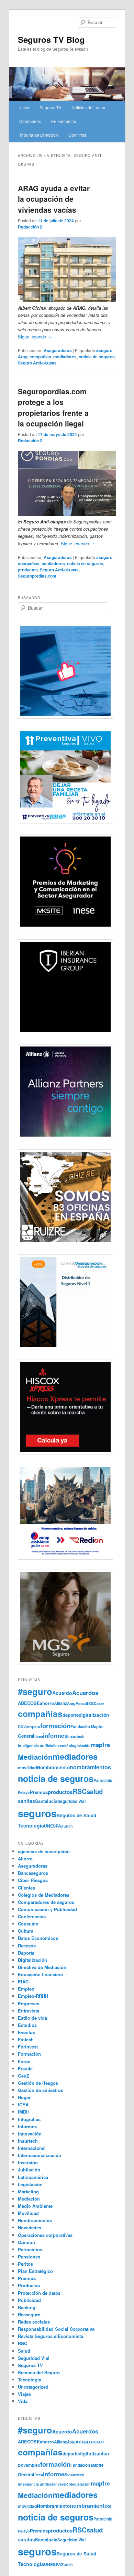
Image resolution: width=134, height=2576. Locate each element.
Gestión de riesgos (38, 2083)
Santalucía (46, 1801)
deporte (71, 1715)
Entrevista (29, 2011)
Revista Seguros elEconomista (51, 2336)
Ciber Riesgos (33, 1880)
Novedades (30, 2227)
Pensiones (29, 2257)
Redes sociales (34, 2322)
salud (95, 1791)
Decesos (27, 1946)
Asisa (81, 1703)
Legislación (30, 2184)
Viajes (24, 2394)
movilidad (27, 1768)
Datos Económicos (38, 1938)
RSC (80, 1791)
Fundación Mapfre (87, 1726)
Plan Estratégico (35, 2271)
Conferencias (32, 1916)
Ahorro (25, 1859)
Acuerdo (62, 1693)
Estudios (27, 2025)
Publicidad (29, 2300)
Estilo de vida (32, 2018)
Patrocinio (103, 1780)
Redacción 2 (30, 227)
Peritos (25, 2264)
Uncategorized (33, 2387)
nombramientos (90, 1767)
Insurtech (76, 1736)
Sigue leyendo (35, 337)
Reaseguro (29, 2314)
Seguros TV (51, 107)
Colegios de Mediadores (44, 1895)
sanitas (26, 1801)
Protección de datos (39, 2293)
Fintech (26, 2039)
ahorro (47, 1703)
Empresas (29, 2003)
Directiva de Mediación (42, 1967)
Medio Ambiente (35, 2206)
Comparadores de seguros (46, 1902)
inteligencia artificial (36, 1745)
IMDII (23, 2112)
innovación (30, 2134)
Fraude (25, 2069)
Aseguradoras (58, 350)
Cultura (26, 1931)
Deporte (26, 1953)
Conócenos (30, 121)
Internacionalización (40, 2155)
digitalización (94, 1715)
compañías (40, 357)
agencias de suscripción (44, 1851)
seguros (37, 1813)
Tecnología (31, 1825)
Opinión (26, 2242)
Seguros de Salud (76, 1815)
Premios (39, 1792)
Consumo (28, 1924)
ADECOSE (29, 1703)
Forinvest (28, 2047)
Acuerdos (85, 1693)
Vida (23, 2401)
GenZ (24, 2076)
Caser (99, 1703)
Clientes (26, 1888)
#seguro (104, 350)
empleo (33, 1727)
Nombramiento (53, 1767)
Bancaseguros (33, 1873)
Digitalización (32, 1960)
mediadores (65, 357)
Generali (27, 1736)
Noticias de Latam (88, 107)
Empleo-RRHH (33, 1996)
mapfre (100, 1745)
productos (28, 570)
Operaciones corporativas (45, 2235)
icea (39, 1736)
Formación (29, 2054)
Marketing (28, 2191)
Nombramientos (35, 2220)
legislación (81, 1745)
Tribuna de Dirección (39, 135)
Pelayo (24, 1792)
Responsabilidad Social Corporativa (56, 2329)
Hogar (24, 2097)
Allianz (60, 1703)
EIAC (23, 1981)
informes (55, 1735)
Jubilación (29, 2170)
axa (90, 1703)
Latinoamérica (33, 2177)
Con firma (77, 135)
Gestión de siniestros (41, 2090)
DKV (22, 1727)
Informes (27, 2126)
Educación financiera (40, 1974)
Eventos (26, 2032)
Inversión (28, 2162)
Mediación (35, 1757)
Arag (23, 357)
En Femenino (64, 121)
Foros (24, 2061)
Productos (29, 2285)
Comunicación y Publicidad (47, 1909)
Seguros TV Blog (51, 39)
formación (55, 1726)
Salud (24, 2351)
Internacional (32, 2148)
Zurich (67, 1826)
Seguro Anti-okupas (37, 363)
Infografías (29, 2119)
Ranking (27, 2307)
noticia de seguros (97, 357)
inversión (63, 1745)
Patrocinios (30, 2249)
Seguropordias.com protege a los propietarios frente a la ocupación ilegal (53, 407)
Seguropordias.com (37, 576)
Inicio (24, 107)
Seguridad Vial (71, 1801)
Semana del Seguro (39, 2372)
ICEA (23, 2104)
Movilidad (28, 2213)
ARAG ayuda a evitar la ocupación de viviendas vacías (54, 199)
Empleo (26, 1989)
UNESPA (53, 1826)
